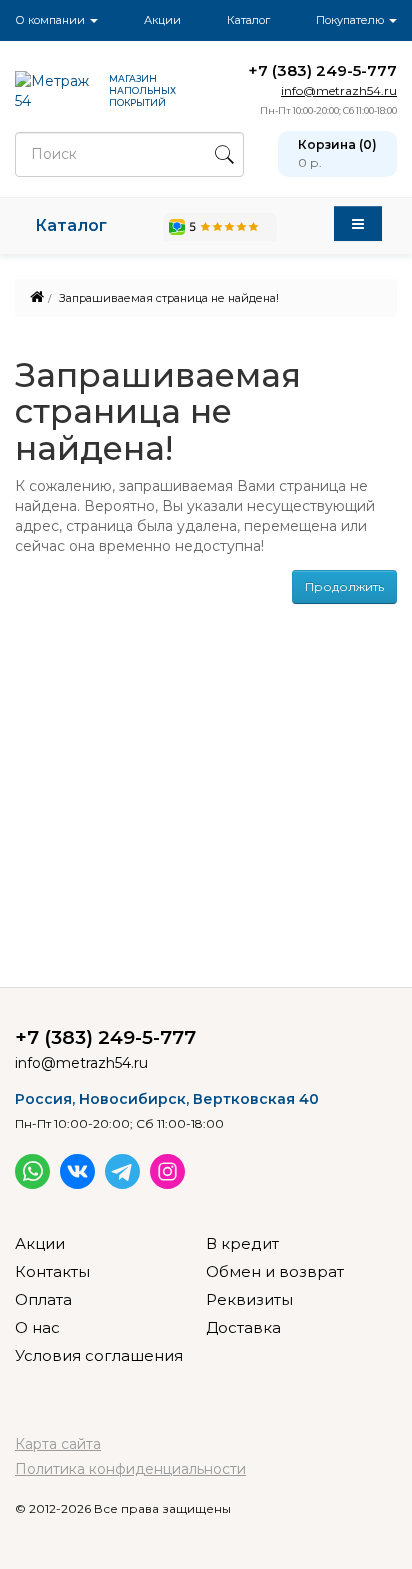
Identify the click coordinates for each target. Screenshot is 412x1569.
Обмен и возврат (275, 1271)
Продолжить (344, 586)
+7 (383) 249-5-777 (322, 70)
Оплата (43, 1299)
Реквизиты (249, 1299)
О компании (51, 20)
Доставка (243, 1327)
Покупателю (351, 20)
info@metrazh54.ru (339, 90)
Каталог (248, 20)
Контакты (52, 1271)
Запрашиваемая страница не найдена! (169, 298)
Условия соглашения (99, 1355)
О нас (37, 1327)
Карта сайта (58, 1444)
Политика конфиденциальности (130, 1469)
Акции (162, 20)
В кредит (242, 1243)
